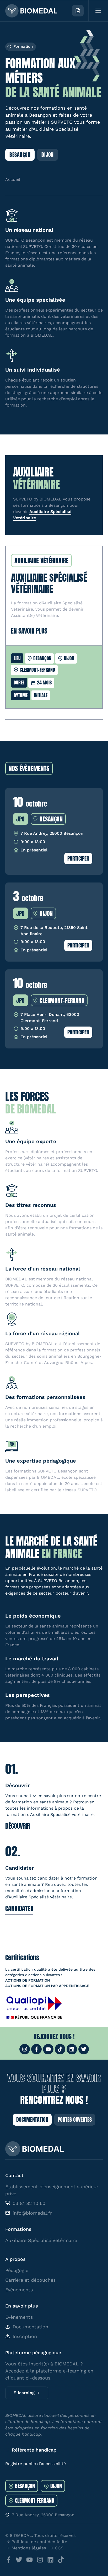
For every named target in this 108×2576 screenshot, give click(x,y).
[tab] (22, 2486)
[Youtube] (48, 2049)
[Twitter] (84, 2049)
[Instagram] (25, 2049)
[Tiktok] (60, 2049)
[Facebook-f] (36, 2049)
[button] (21, 47)
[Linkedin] (72, 2049)
